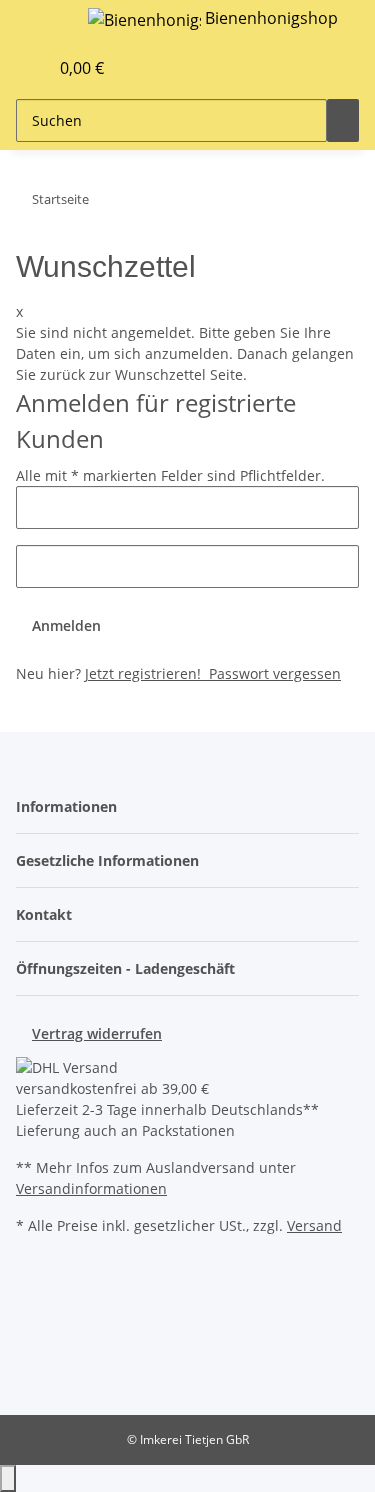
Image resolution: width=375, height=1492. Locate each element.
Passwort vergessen (273, 673)
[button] (11, 68)
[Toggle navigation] (41, 23)
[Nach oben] (8, 1478)
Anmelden (66, 625)
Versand (314, 1225)
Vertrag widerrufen (97, 1033)
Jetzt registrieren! (145, 673)
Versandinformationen (91, 1188)
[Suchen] (343, 120)
